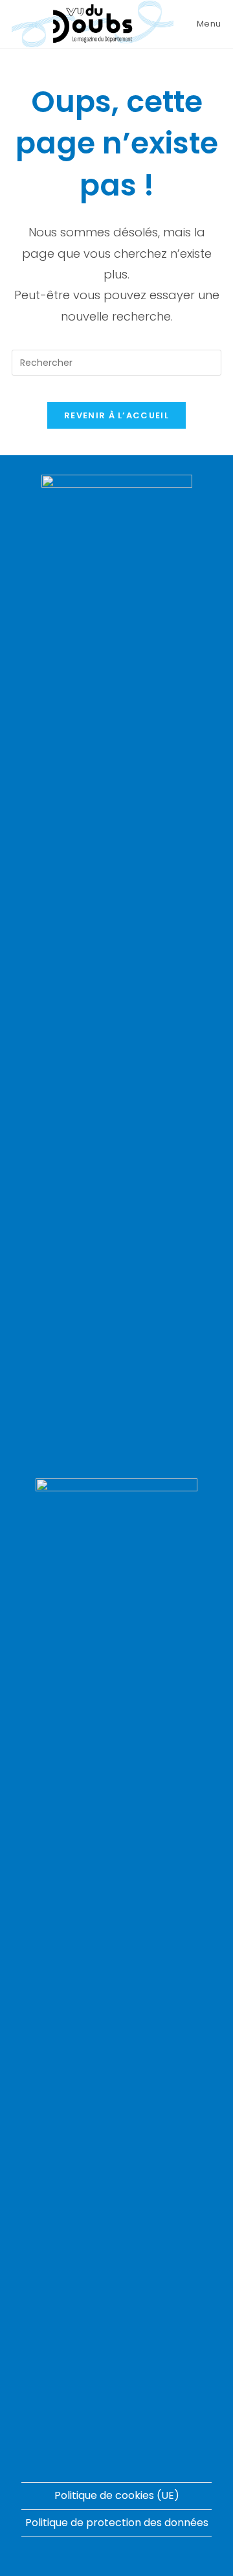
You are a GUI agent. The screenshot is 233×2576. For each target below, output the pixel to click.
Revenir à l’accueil (116, 415)
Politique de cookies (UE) (117, 2495)
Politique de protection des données (117, 2523)
